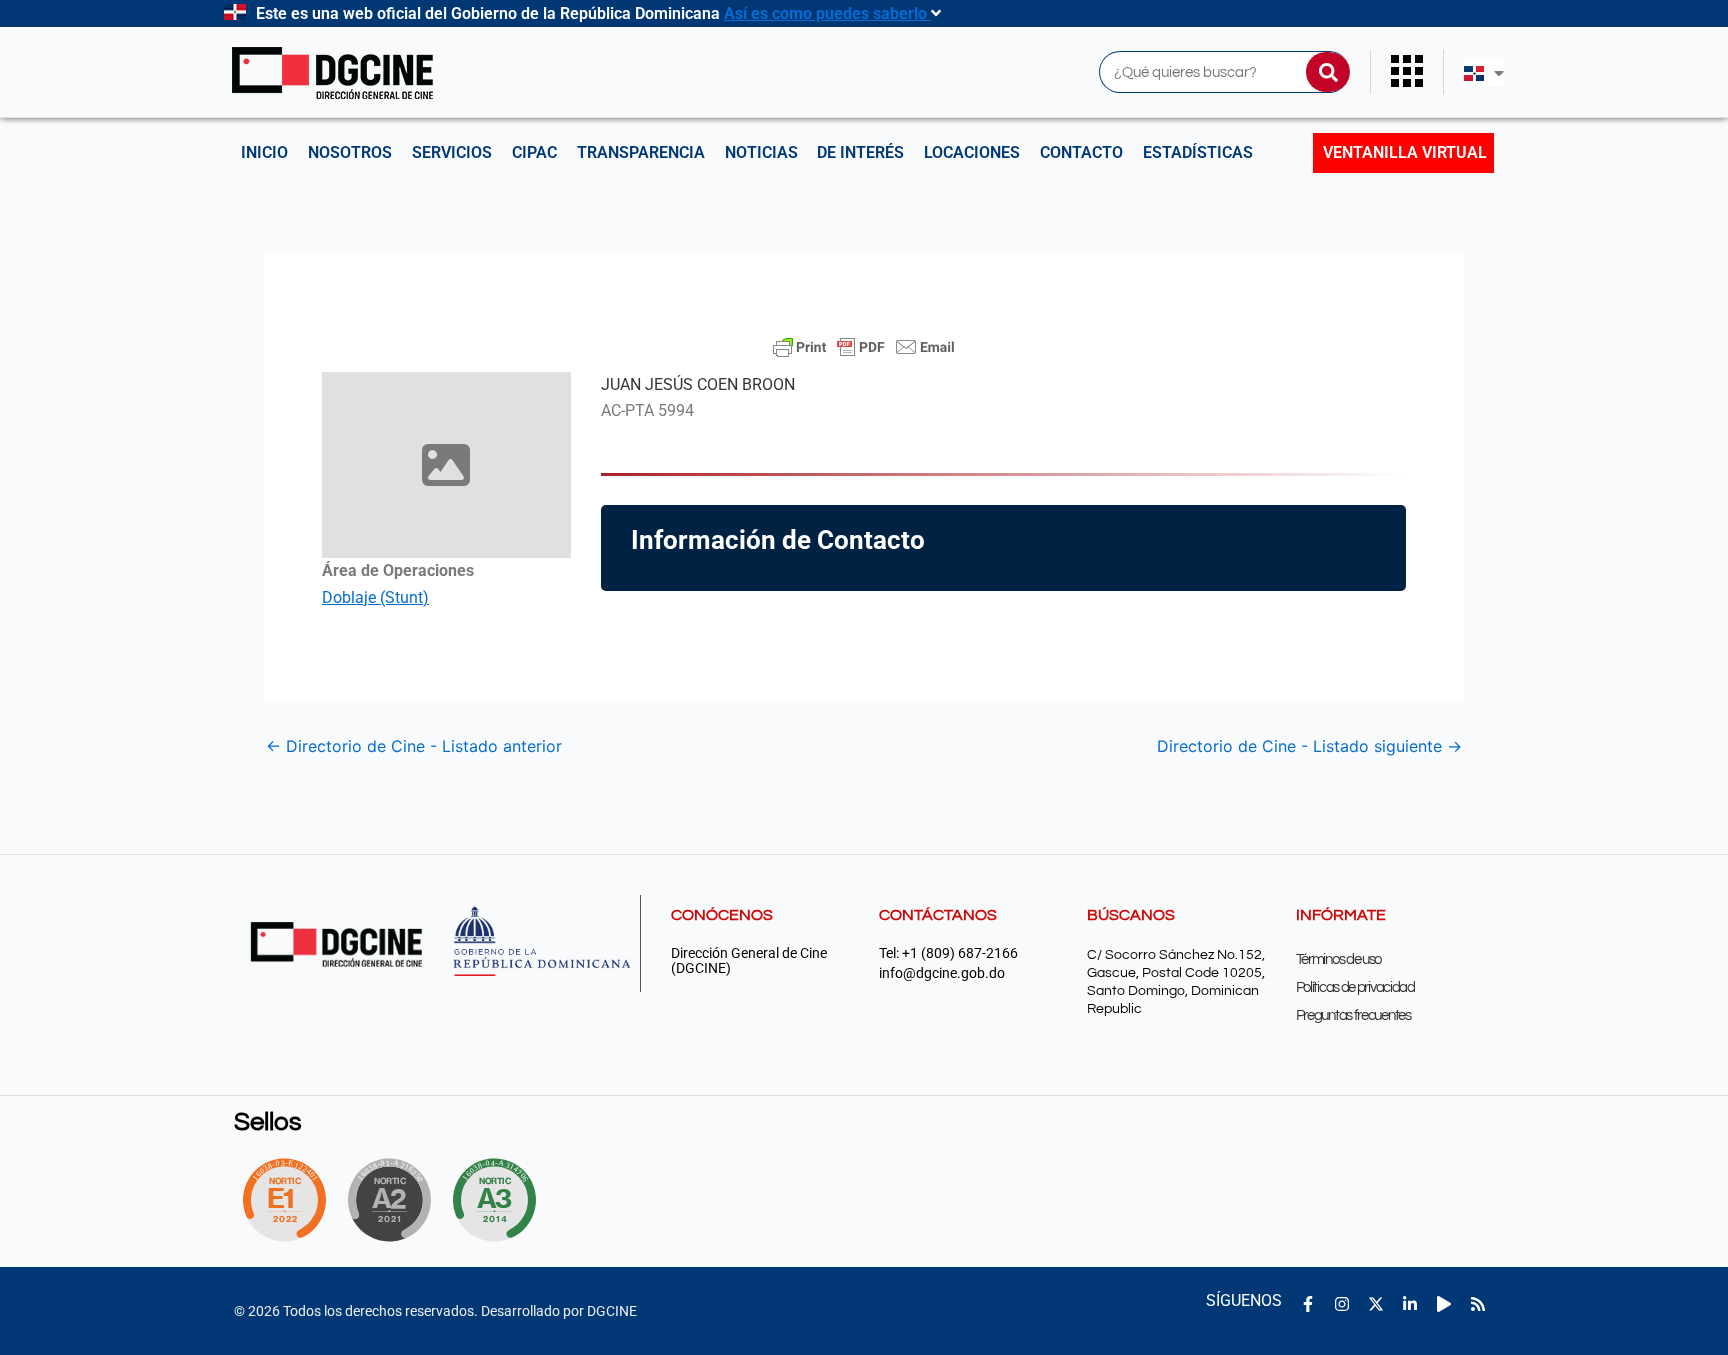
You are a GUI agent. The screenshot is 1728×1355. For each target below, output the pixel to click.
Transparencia (641, 152)
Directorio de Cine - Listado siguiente (1309, 746)
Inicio (264, 152)
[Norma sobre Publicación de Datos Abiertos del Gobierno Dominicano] (500, 1200)
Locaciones (972, 152)
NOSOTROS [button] (350, 152)
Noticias (761, 152)
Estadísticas (1198, 152)
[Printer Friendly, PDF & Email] (864, 347)
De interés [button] (860, 152)
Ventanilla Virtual (1405, 152)
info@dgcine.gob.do (942, 973)
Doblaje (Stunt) (375, 597)
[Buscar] (1328, 72)
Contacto (1081, 152)
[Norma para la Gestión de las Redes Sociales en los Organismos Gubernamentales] (284, 1200)
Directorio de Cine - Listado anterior (414, 746)
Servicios (452, 152)
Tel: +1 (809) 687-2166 (948, 953)
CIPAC (534, 152)
